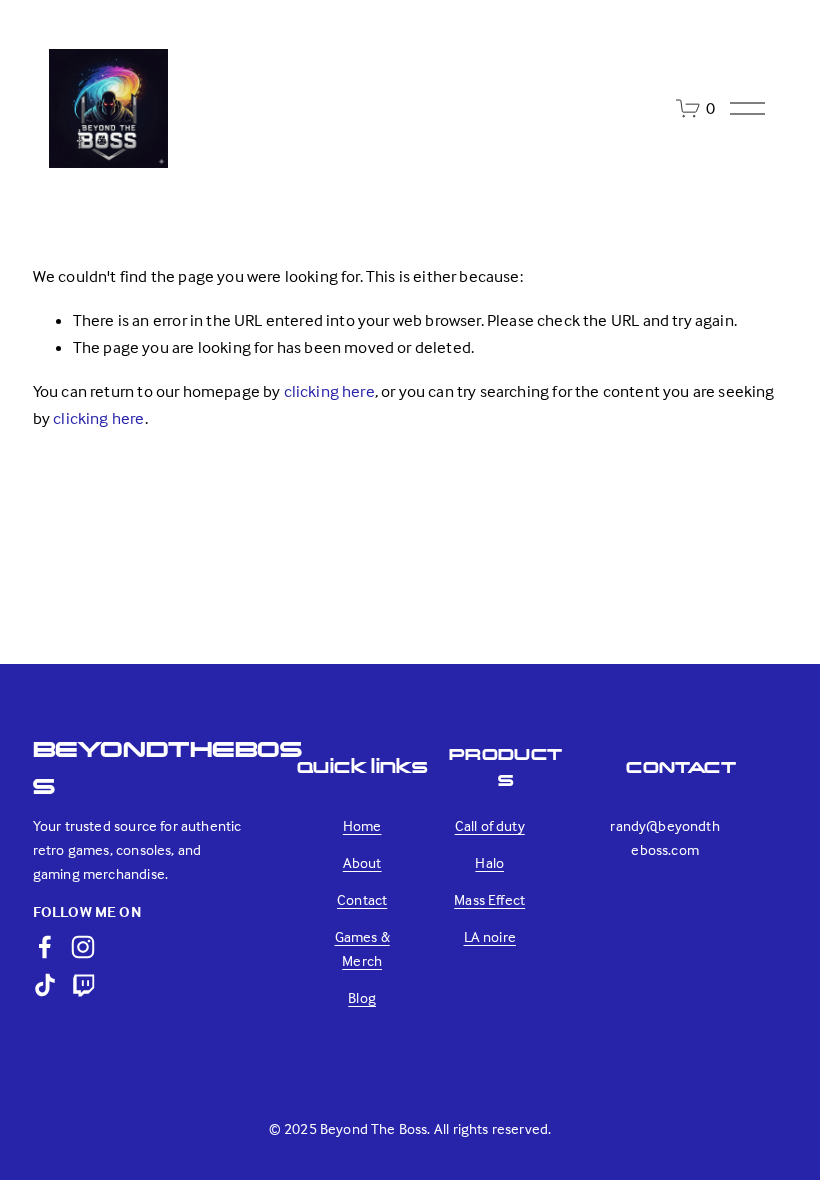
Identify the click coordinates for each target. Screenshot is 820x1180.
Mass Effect (489, 899)
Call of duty (490, 825)
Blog (362, 997)
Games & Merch (362, 948)
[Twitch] (83, 985)
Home (362, 825)
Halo (489, 862)
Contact (362, 899)
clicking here (329, 391)
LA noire (490, 936)
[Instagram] (83, 947)
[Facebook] (45, 947)
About (362, 862)
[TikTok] (45, 985)
